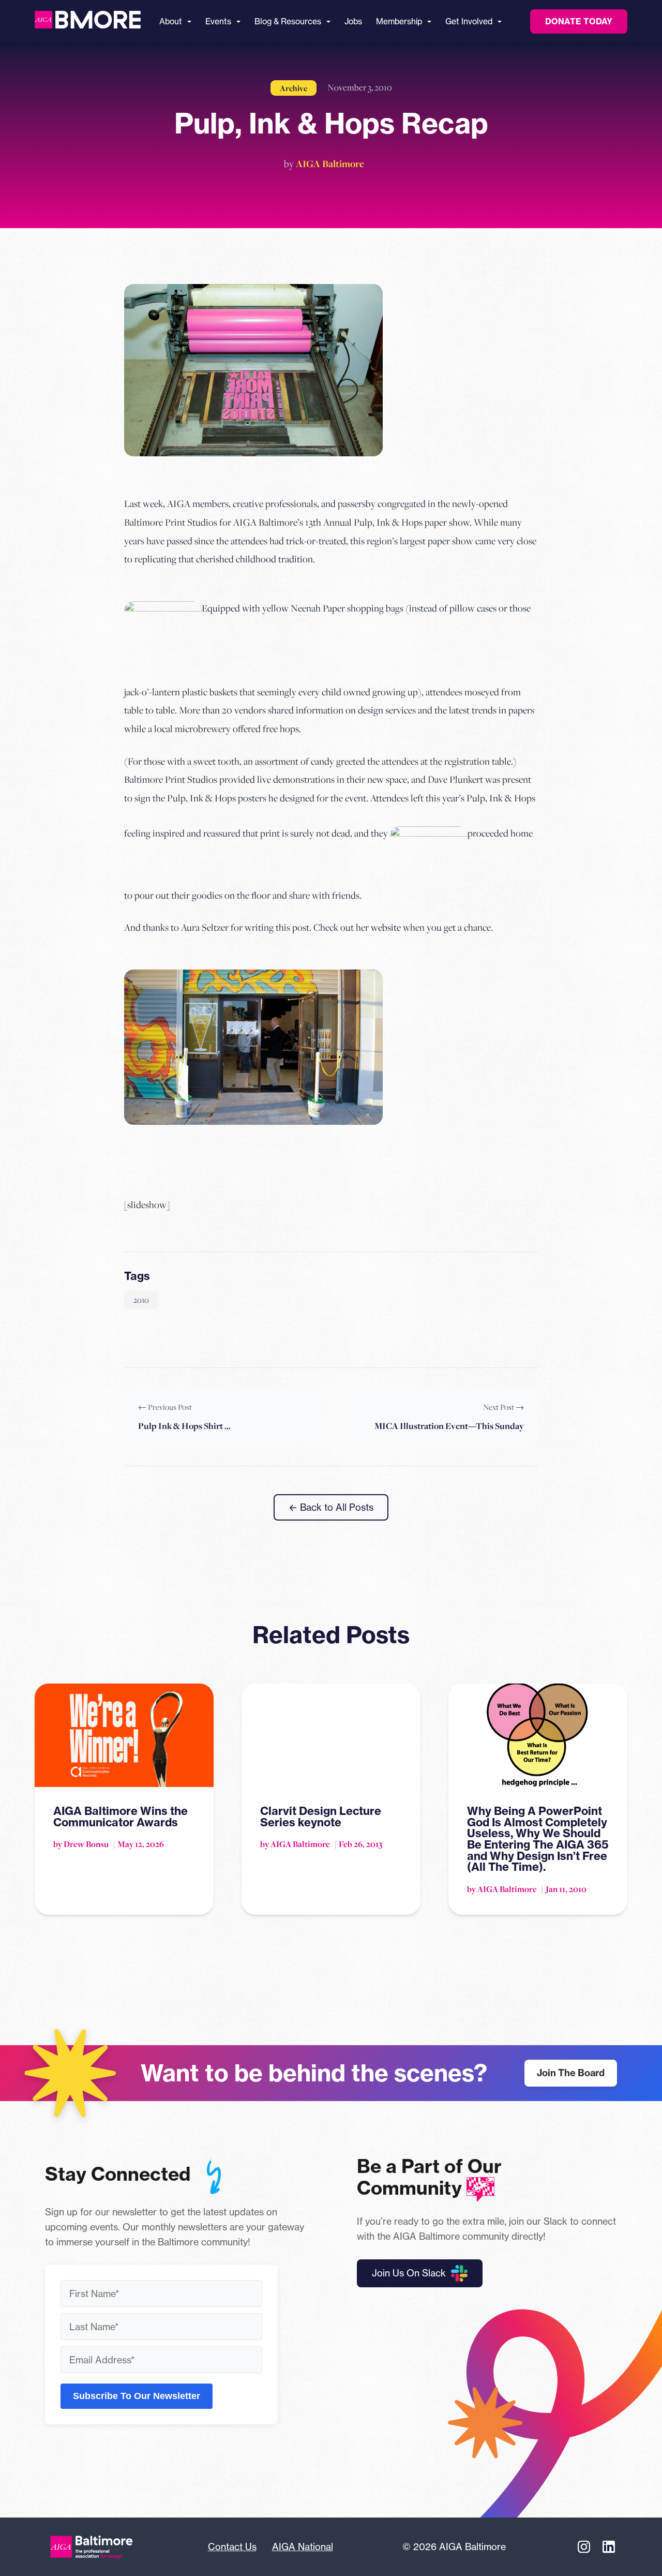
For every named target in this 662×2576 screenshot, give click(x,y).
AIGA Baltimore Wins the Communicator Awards (121, 1816)
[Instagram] (584, 2547)
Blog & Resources (288, 21)
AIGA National (303, 2547)
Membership (399, 21)
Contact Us (232, 2547)
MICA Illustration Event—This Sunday (449, 1426)
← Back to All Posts (331, 1507)
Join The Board (571, 2073)
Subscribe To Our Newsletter (137, 2396)
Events (218, 21)
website (386, 927)
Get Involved (469, 21)
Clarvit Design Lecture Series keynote (321, 1816)
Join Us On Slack (409, 2273)
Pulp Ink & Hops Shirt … (184, 1426)
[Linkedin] (609, 2547)
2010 (141, 1300)
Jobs (353, 21)
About (171, 21)
